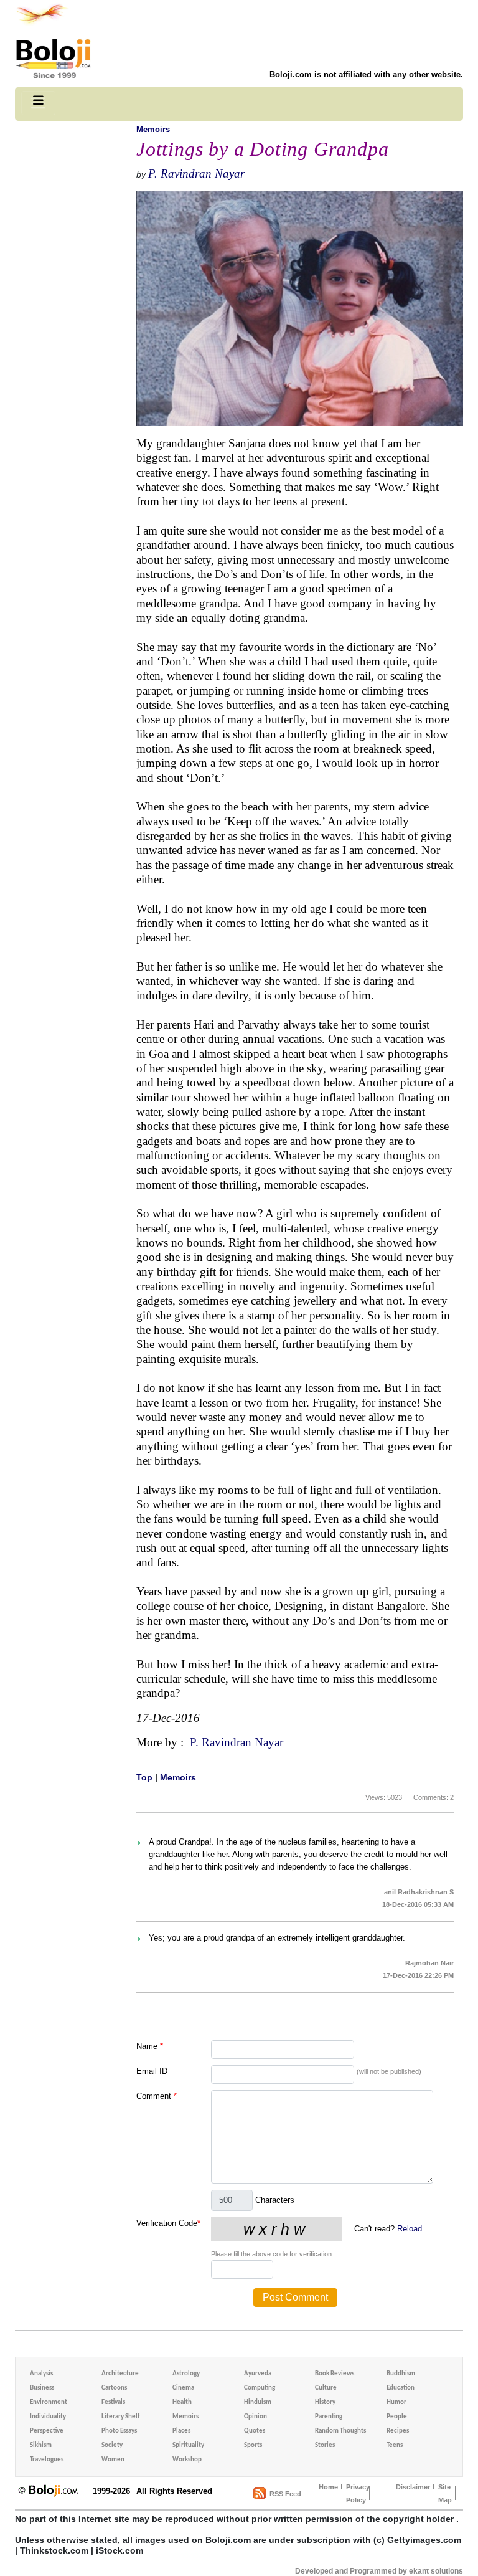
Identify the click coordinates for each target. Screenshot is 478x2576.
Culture (326, 2388)
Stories (325, 2445)
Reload (410, 2229)
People (397, 2417)
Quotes (255, 2431)
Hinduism (258, 2403)
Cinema (183, 2388)
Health (182, 2403)
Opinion (255, 2417)
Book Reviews (335, 2374)
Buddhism (401, 2374)
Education (401, 2388)
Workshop (187, 2460)
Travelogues (47, 2460)
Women (113, 2460)
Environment (49, 2403)
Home (328, 2487)
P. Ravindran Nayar (196, 173)
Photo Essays (119, 2431)
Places (181, 2431)
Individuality (48, 2417)
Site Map (445, 2493)
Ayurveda (258, 2374)
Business (42, 2388)
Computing (260, 2388)
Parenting (329, 2417)
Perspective (47, 2431)
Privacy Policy (358, 2493)
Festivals (113, 2403)
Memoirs (153, 129)
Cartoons (114, 2388)
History (325, 2403)
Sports (253, 2445)
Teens (395, 2445)
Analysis (41, 2374)
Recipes (398, 2431)
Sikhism (41, 2445)
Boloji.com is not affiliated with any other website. (366, 74)
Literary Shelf (120, 2417)
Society (112, 2445)
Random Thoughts (340, 2431)
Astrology (186, 2374)
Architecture (120, 2374)
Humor (396, 2403)
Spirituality (188, 2445)
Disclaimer (413, 2487)
